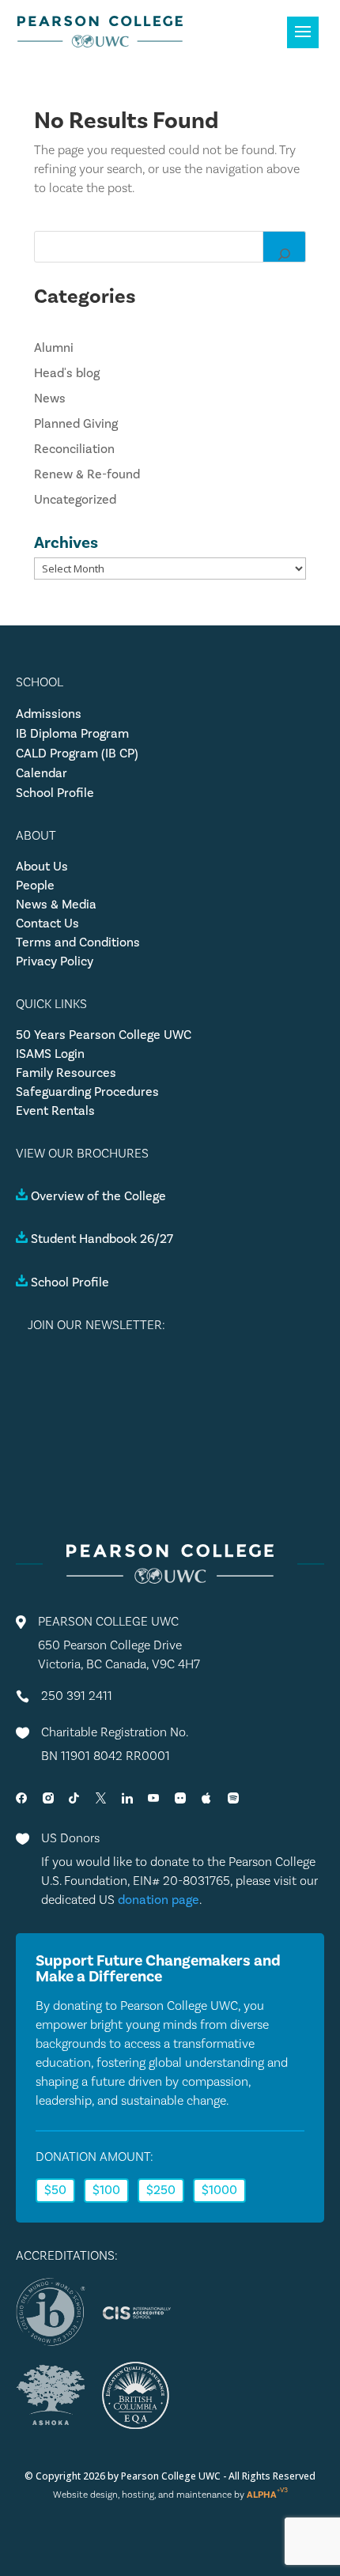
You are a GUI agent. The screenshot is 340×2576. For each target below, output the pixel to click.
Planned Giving (76, 424)
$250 (161, 2190)
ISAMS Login (50, 1054)
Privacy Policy (55, 961)
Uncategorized (75, 500)
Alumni (54, 348)
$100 (106, 2190)
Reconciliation (74, 449)
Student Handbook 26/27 (102, 1239)
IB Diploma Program (72, 734)
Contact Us (47, 924)
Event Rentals (55, 1111)
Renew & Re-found (87, 474)
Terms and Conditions (78, 942)
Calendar (42, 773)
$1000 (219, 2190)
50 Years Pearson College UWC (104, 1035)
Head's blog (67, 373)
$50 (55, 2190)
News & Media (56, 905)
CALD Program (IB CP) (77, 754)
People (35, 886)
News (50, 398)
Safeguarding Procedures (87, 1092)
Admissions (49, 714)
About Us (42, 867)
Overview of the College (98, 1196)
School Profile (55, 793)
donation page (159, 1900)
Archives (66, 542)
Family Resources (66, 1073)
